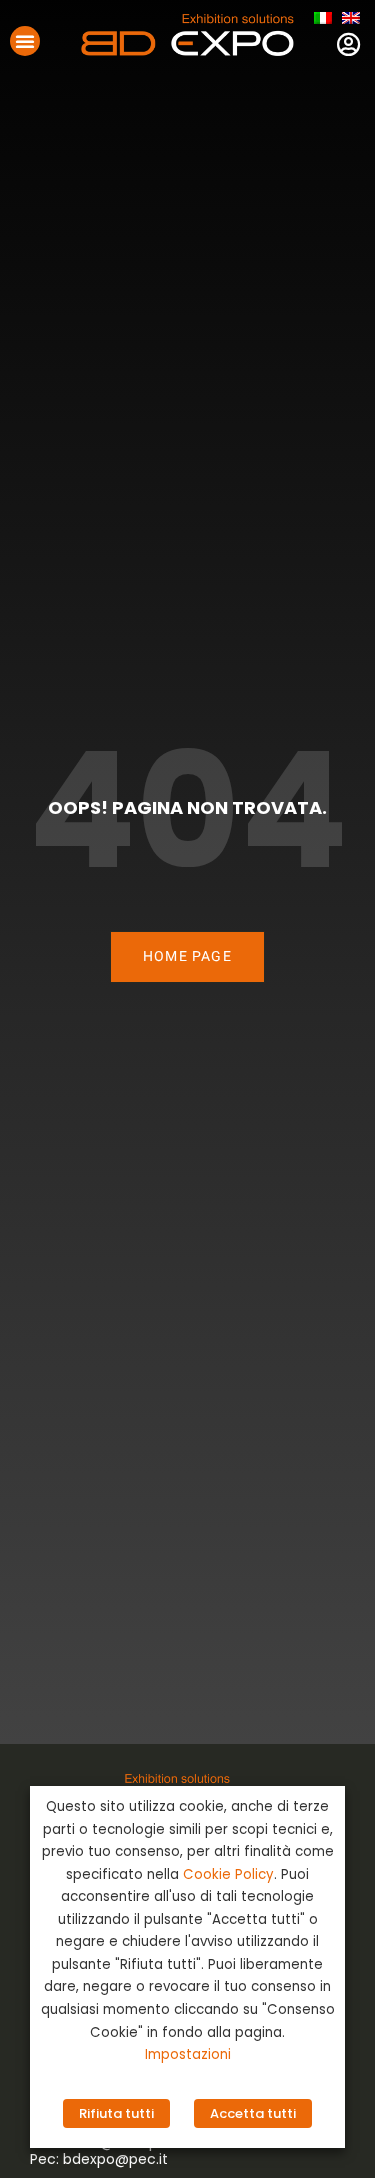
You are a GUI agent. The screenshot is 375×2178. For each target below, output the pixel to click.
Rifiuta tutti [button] (116, 2113)
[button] (25, 41)
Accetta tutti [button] (253, 2113)
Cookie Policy (228, 1874)
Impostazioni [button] (188, 2054)
